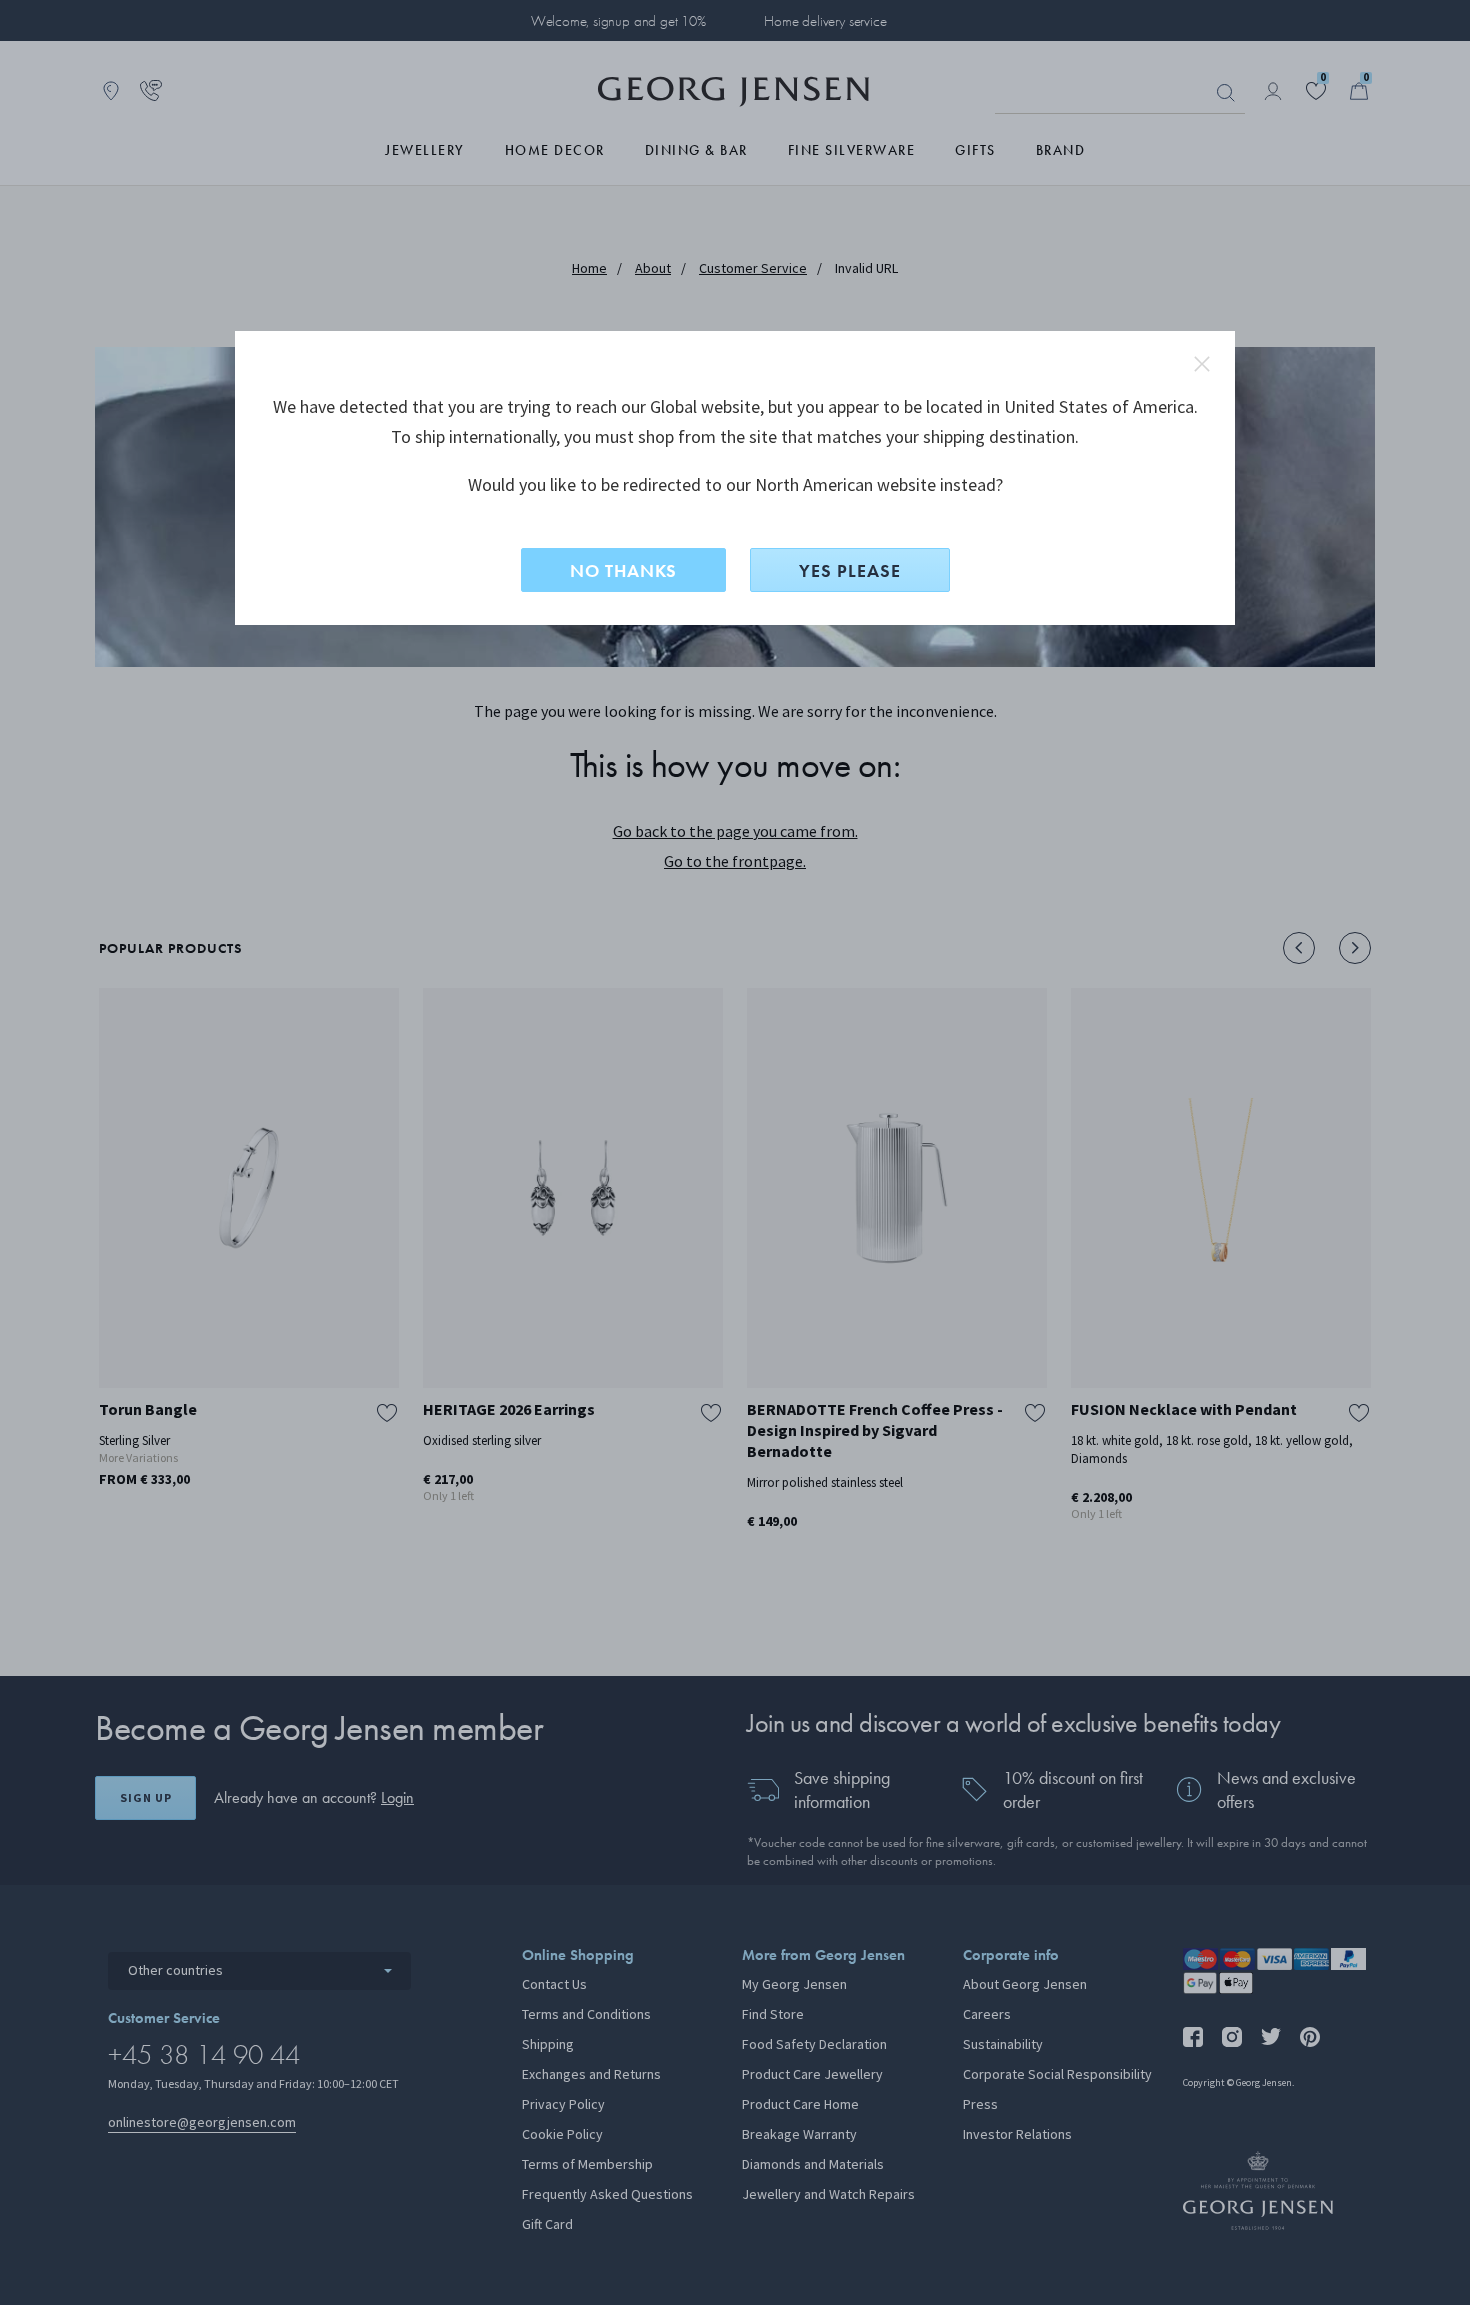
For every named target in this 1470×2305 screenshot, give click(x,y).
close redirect (1202, 364)
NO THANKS (623, 570)
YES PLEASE (850, 570)
